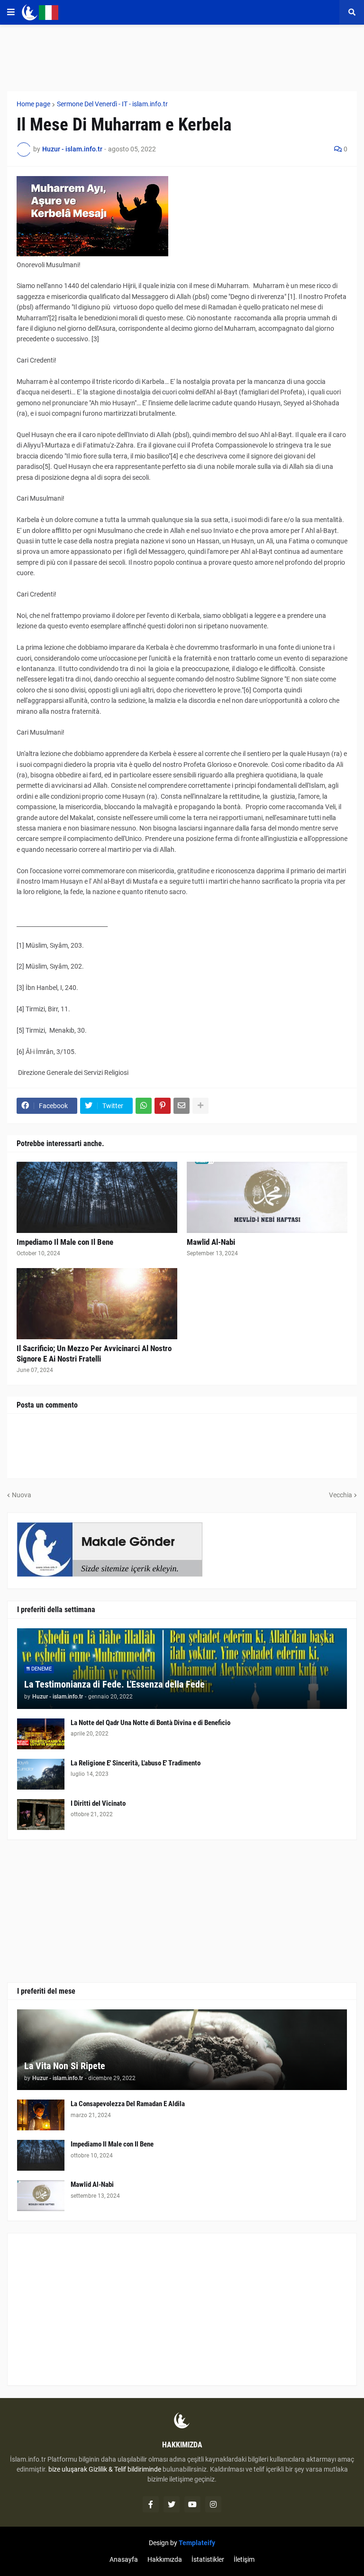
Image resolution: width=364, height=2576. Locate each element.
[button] (11, 12)
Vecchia (341, 1495)
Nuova (22, 1495)
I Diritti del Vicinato (98, 1803)
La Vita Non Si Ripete (65, 2066)
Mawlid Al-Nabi (211, 1242)
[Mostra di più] (200, 1106)
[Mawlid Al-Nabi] (267, 1197)
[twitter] (172, 2504)
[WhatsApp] (144, 1106)
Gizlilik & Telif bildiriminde (126, 2469)
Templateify (197, 2543)
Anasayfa (124, 2559)
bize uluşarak (68, 2469)
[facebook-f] (151, 2504)
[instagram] (213, 2504)
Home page (33, 104)
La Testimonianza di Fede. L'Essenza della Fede (114, 1684)
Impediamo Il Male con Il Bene (65, 1242)
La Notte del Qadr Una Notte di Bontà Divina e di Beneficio (150, 1723)
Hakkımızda (165, 2559)
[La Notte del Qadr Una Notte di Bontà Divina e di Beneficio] (41, 1734)
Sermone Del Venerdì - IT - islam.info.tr (112, 104)
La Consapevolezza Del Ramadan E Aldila (128, 2104)
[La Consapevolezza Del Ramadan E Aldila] (41, 2115)
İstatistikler (208, 2559)
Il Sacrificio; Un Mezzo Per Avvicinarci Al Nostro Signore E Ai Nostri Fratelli (94, 1353)
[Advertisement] (182, 2309)
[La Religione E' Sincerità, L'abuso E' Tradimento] (41, 1774)
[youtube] (192, 2504)
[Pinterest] (163, 1106)
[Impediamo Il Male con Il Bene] (97, 1197)
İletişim (244, 2559)
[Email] (182, 1106)
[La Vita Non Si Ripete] (182, 2050)
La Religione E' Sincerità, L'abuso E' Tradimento (136, 1763)
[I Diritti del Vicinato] (41, 1815)
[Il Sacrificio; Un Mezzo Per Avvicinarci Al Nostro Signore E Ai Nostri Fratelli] (97, 1304)
